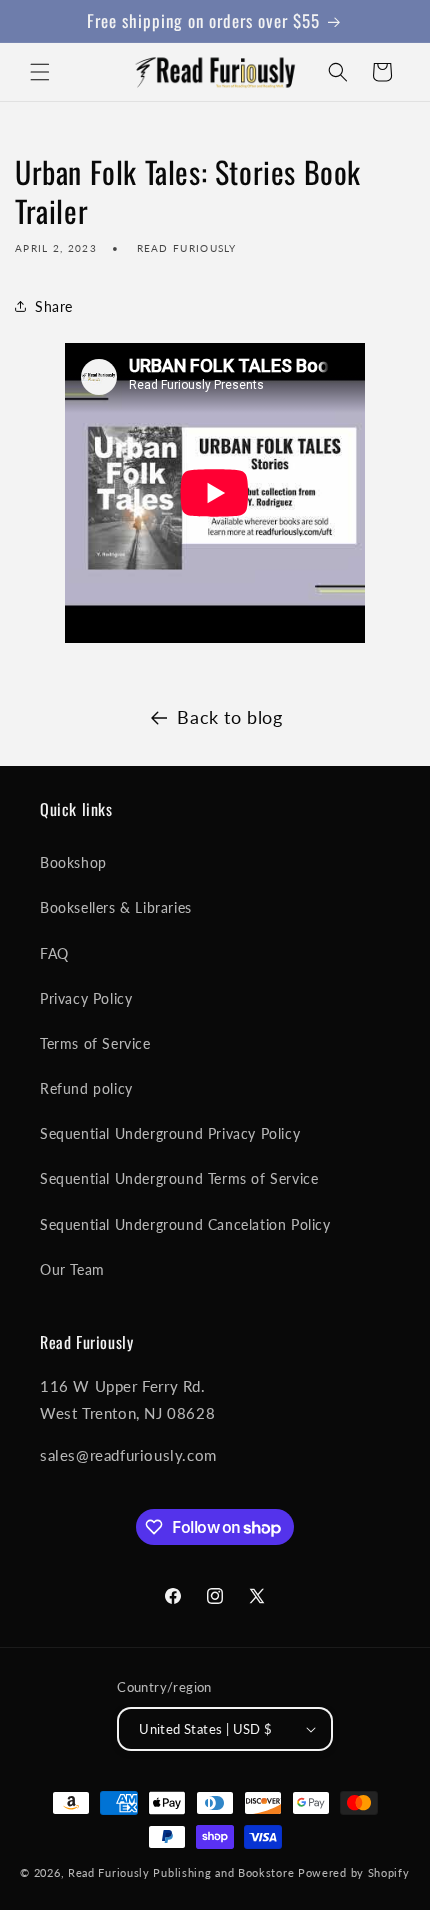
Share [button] (54, 306)
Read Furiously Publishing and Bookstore (181, 1872)
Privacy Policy (86, 998)
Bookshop (73, 862)
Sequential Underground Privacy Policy (170, 1133)
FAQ (54, 953)
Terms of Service (95, 1043)
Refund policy (86, 1088)
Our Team (72, 1269)
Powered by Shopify (354, 1872)
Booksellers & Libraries (116, 907)
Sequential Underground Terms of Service (179, 1178)
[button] (40, 72)
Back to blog (229, 717)
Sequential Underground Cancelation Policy (185, 1224)
